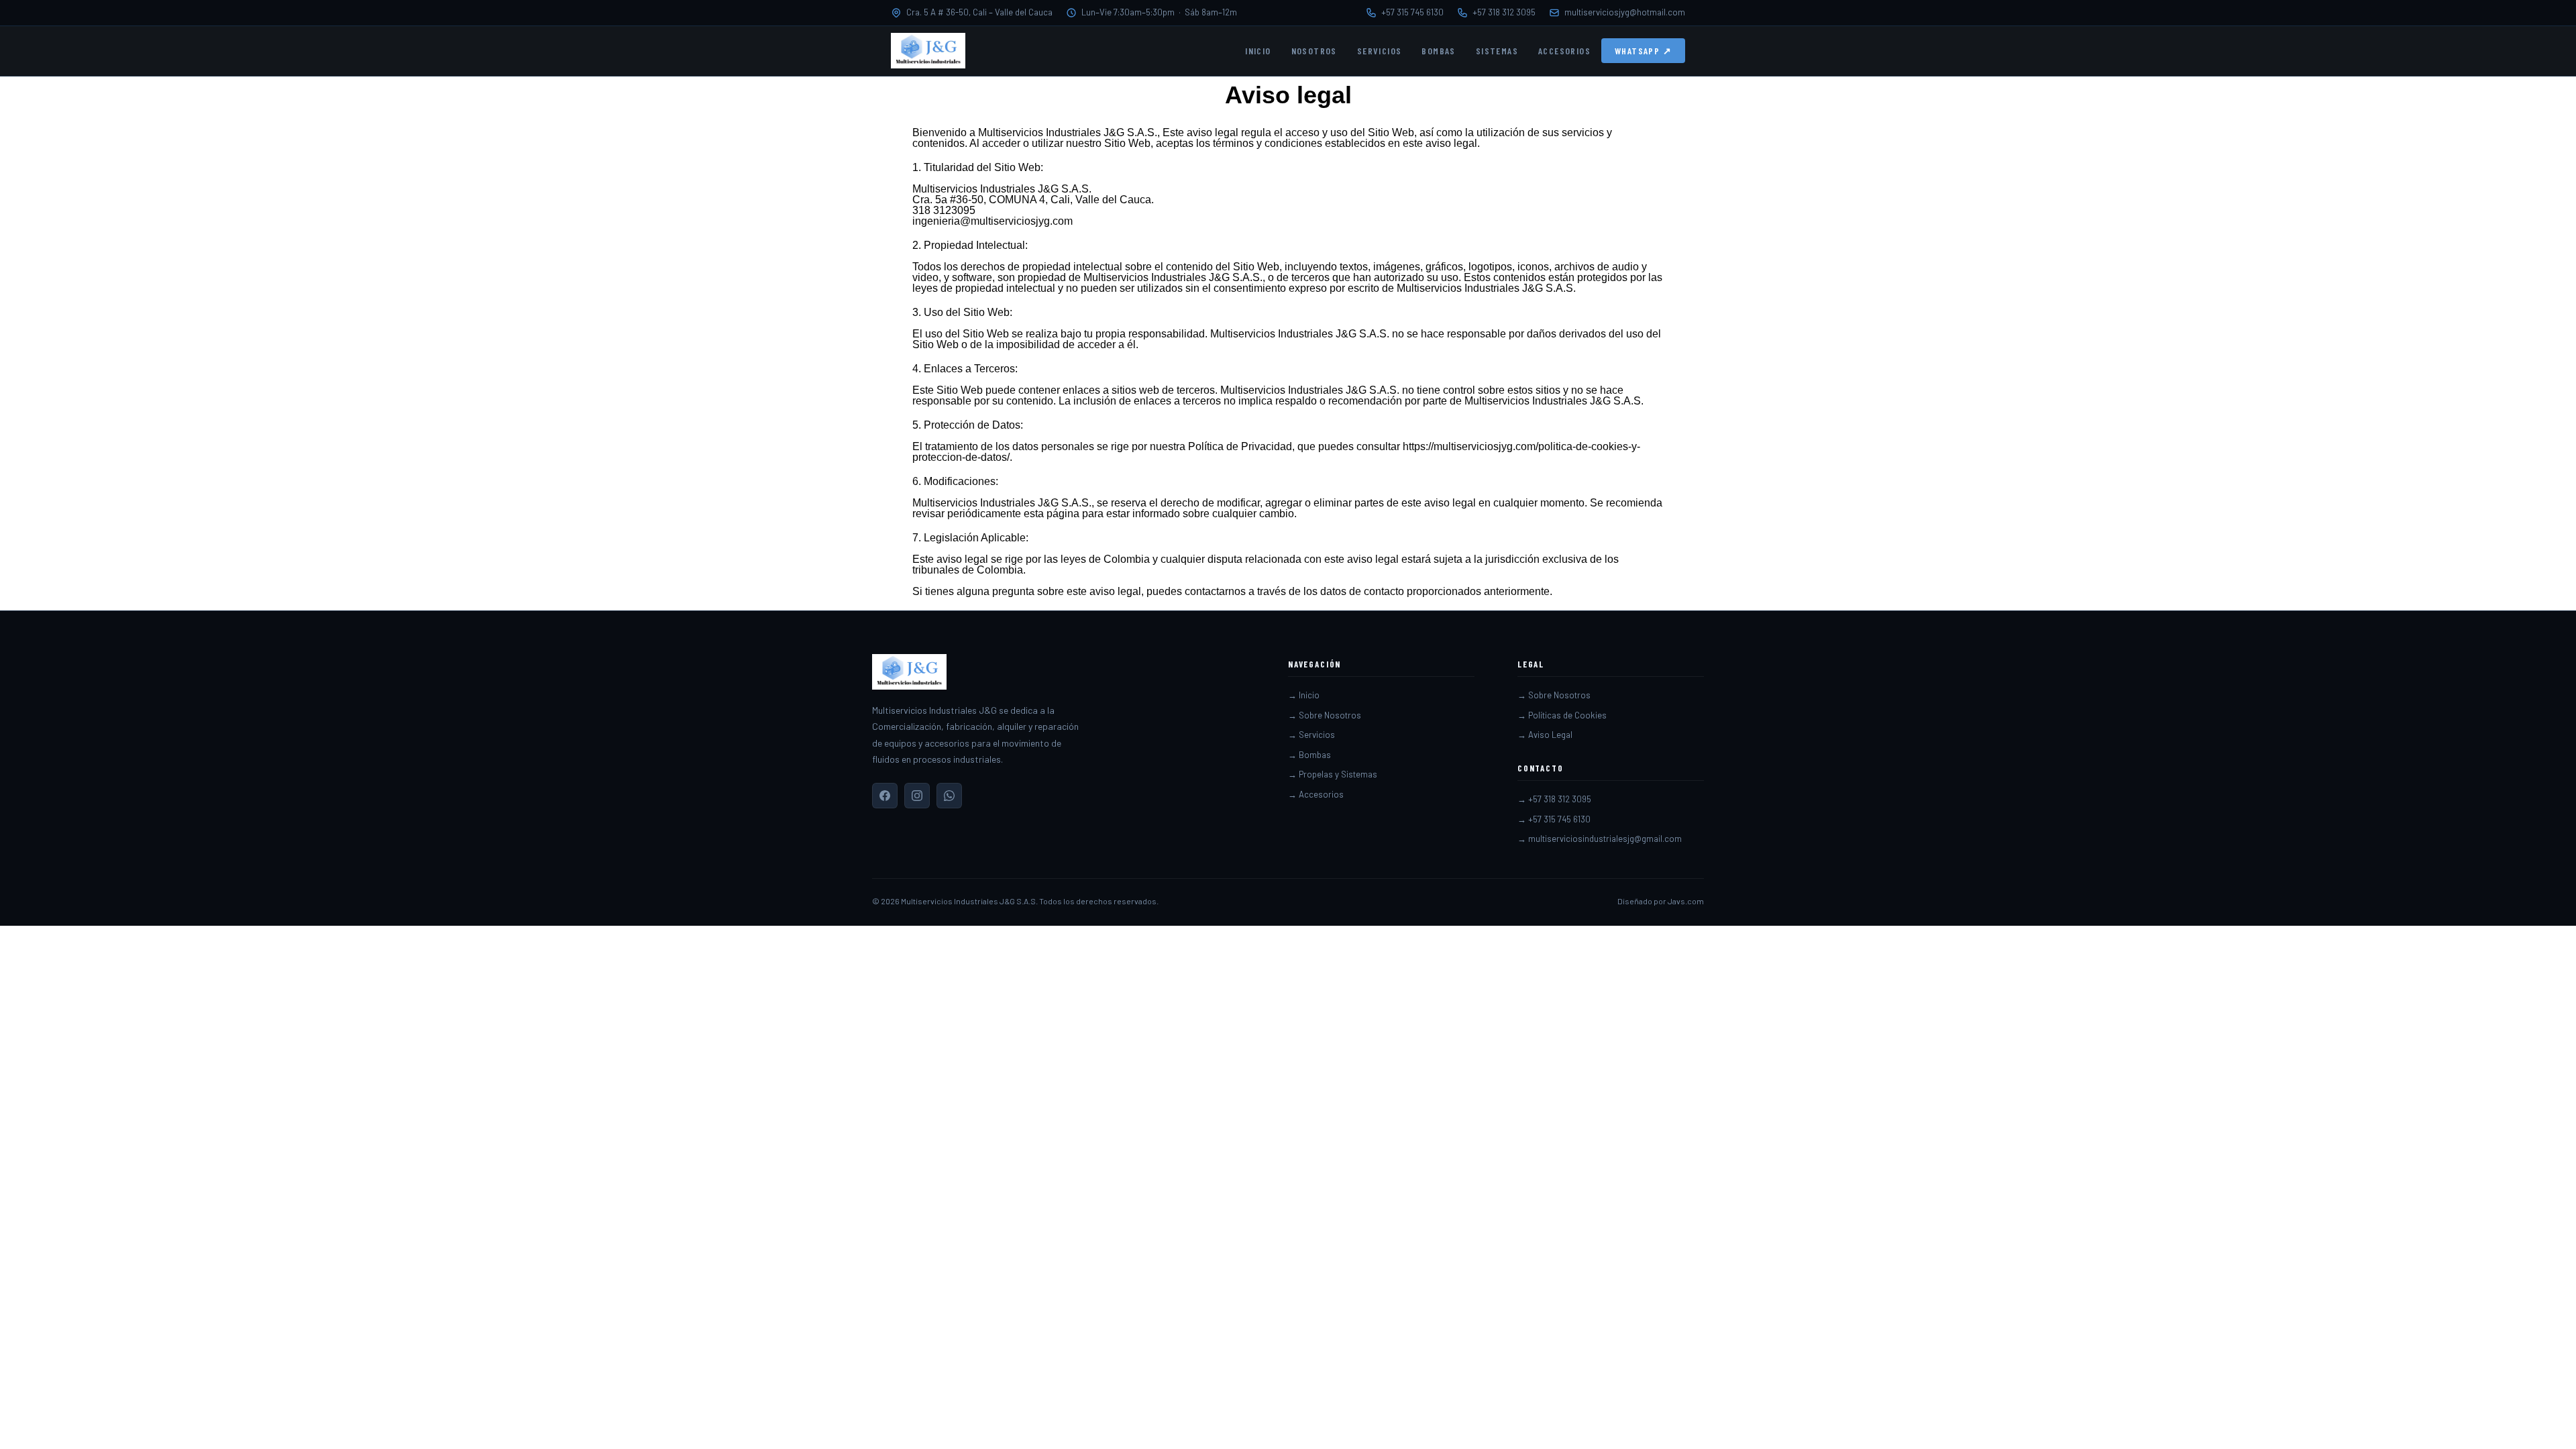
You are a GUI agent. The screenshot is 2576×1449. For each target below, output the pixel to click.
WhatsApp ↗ (1643, 51)
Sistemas (1497, 51)
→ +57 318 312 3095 (1554, 799)
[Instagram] (917, 796)
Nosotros (1314, 51)
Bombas (1438, 51)
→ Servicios (1311, 735)
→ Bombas (1309, 755)
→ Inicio (1304, 695)
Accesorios (1564, 51)
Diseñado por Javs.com (1661, 901)
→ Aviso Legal (1545, 735)
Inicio (1258, 51)
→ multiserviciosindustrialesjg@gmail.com (1600, 839)
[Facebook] (885, 796)
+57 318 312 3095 (1504, 12)
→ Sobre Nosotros (1325, 715)
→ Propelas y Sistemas (1333, 774)
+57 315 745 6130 (1412, 12)
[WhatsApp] (949, 796)
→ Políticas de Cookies (1562, 715)
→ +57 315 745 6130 (1554, 819)
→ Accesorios (1316, 794)
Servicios (1380, 51)
